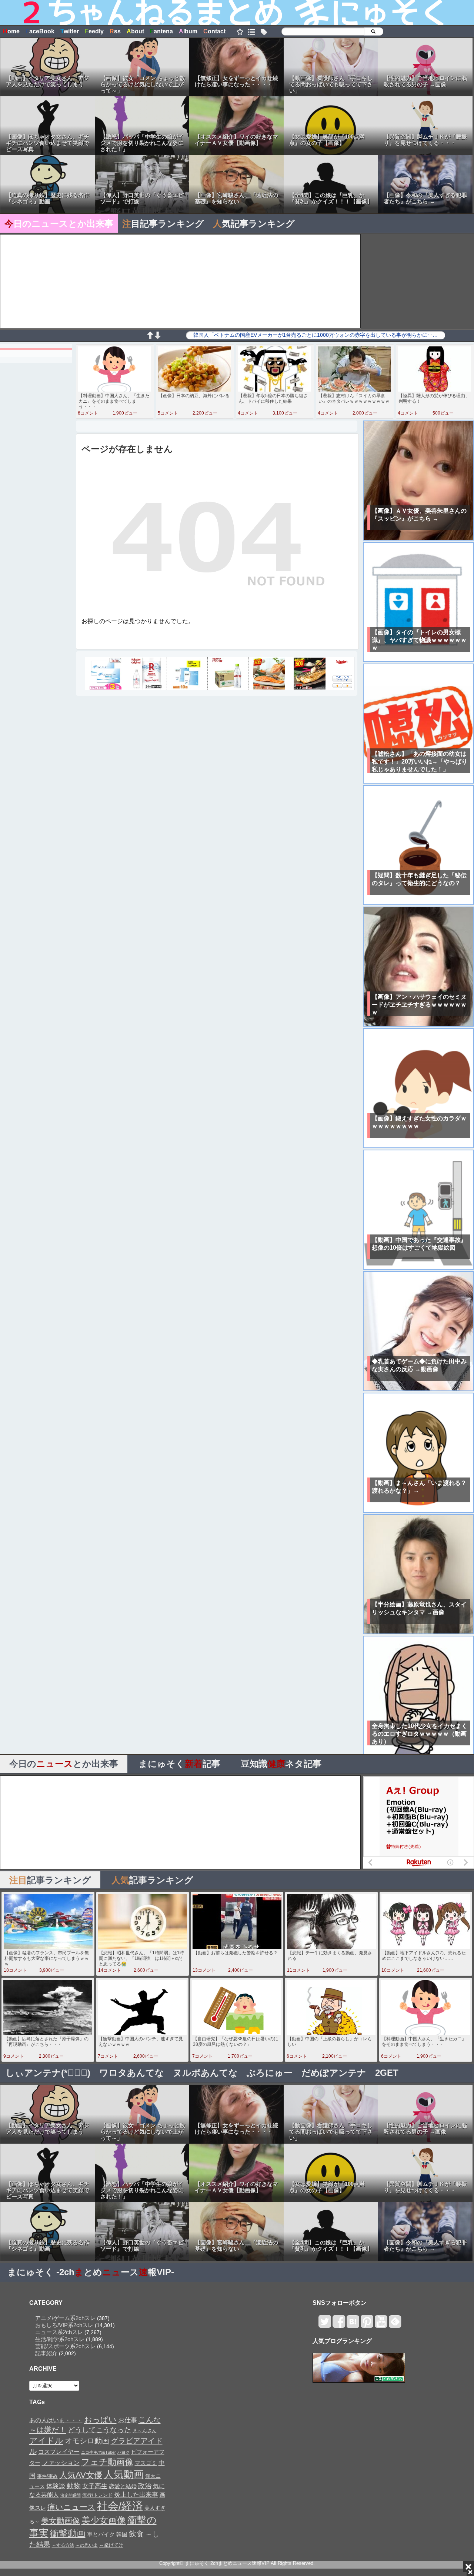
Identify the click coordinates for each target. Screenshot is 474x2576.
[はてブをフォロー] (353, 2325)
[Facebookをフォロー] (339, 2325)
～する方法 (63, 2545)
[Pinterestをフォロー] (367, 2325)
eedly (94, 31)
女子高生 (95, 2486)
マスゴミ (146, 2463)
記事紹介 (46, 2353)
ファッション (61, 2463)
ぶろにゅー (270, 2073)
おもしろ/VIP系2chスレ (64, 2325)
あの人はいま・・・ (56, 2420)
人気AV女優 (81, 2475)
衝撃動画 (68, 2533)
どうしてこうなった (99, 2430)
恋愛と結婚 (123, 2486)
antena (161, 31)
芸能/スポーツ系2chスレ (65, 2346)
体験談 (56, 2486)
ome (11, 31)
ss (115, 31)
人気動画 (124, 2474)
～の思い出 (87, 2545)
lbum (188, 31)
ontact (214, 31)
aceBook (40, 31)
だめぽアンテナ (334, 2073)
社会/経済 (120, 2506)
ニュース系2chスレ (59, 2332)
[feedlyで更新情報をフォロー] (395, 2325)
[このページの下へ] (157, 337)
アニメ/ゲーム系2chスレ (65, 2318)
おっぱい (100, 2420)
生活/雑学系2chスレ (60, 2339)
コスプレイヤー (59, 2452)
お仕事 (128, 2420)
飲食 (136, 2534)
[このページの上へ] (150, 337)
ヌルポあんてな (205, 2073)
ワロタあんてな (132, 2073)
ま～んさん (145, 2431)
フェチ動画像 (107, 2462)
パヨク (123, 2452)
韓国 (122, 2534)
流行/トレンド (97, 2495)
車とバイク (101, 2535)
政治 (145, 2486)
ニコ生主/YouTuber (99, 2452)
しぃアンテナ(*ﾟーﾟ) (48, 2073)
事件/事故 (47, 2476)
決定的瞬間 (71, 2495)
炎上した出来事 (136, 2494)
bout (135, 31)
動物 (74, 2486)
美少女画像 (104, 2520)
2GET (387, 2073)
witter (70, 31)
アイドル (46, 2441)
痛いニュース (71, 2507)
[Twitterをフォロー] (325, 2325)
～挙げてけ (111, 2545)
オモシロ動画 (87, 2441)
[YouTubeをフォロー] (381, 2325)
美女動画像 (61, 2521)
